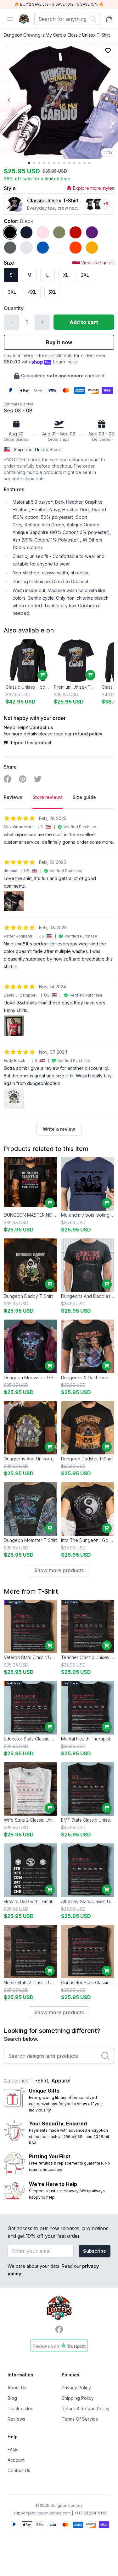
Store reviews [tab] (48, 797)
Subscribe (95, 2251)
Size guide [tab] (84, 797)
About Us (17, 2388)
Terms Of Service (80, 2419)
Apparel (61, 2081)
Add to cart (84, 322)
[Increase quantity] (42, 322)
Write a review (59, 1129)
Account (16, 2460)
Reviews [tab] (13, 797)
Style (10, 188)
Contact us (41, 727)
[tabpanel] (59, 975)
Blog (12, 2398)
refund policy (88, 734)
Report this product (31, 743)
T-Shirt (48, 1591)
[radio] (10, 232)
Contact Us (19, 2470)
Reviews (16, 2419)
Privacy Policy (76, 2388)
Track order (20, 2408)
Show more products (59, 1570)
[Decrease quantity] (11, 322)
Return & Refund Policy (86, 2408)
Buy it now (59, 342)
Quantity (14, 308)
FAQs (13, 2450)
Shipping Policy (78, 2398)
